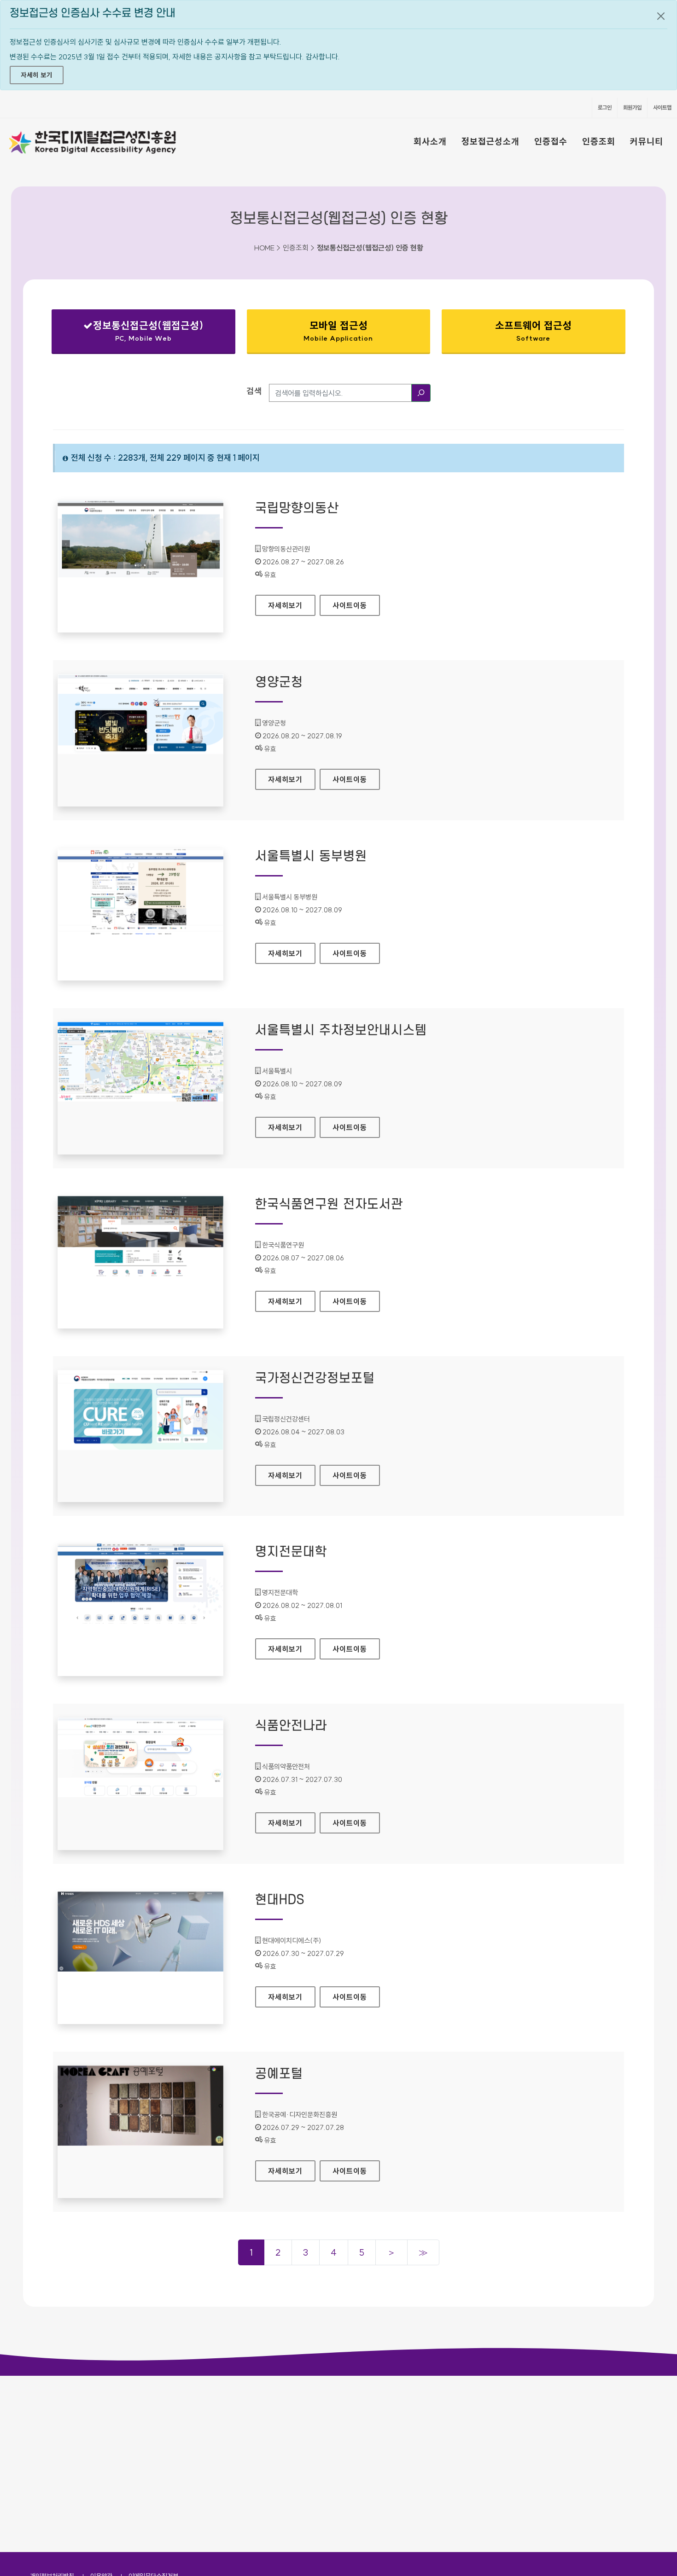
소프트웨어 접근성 (533, 331)
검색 (254, 391)
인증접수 (551, 141)
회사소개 (430, 141)
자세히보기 (292, 605)
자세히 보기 (37, 75)
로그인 (605, 107)
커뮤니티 (647, 141)
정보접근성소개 (490, 141)
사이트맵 (662, 107)
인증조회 (599, 141)
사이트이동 (350, 605)
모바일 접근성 (338, 331)
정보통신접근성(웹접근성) (136, 333)
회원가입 (632, 107)
